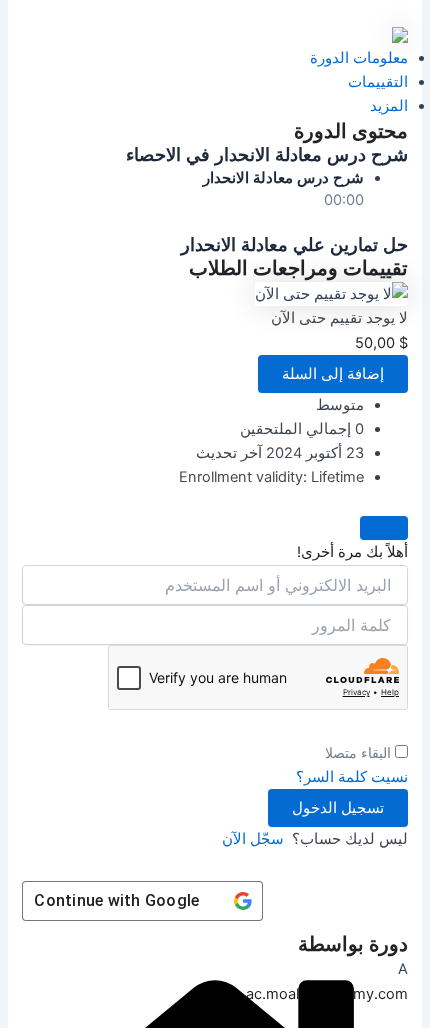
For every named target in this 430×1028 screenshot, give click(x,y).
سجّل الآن (253, 839)
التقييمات (378, 82)
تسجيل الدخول (338, 808)
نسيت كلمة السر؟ (352, 777)
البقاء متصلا (358, 752)
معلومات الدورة (359, 58)
